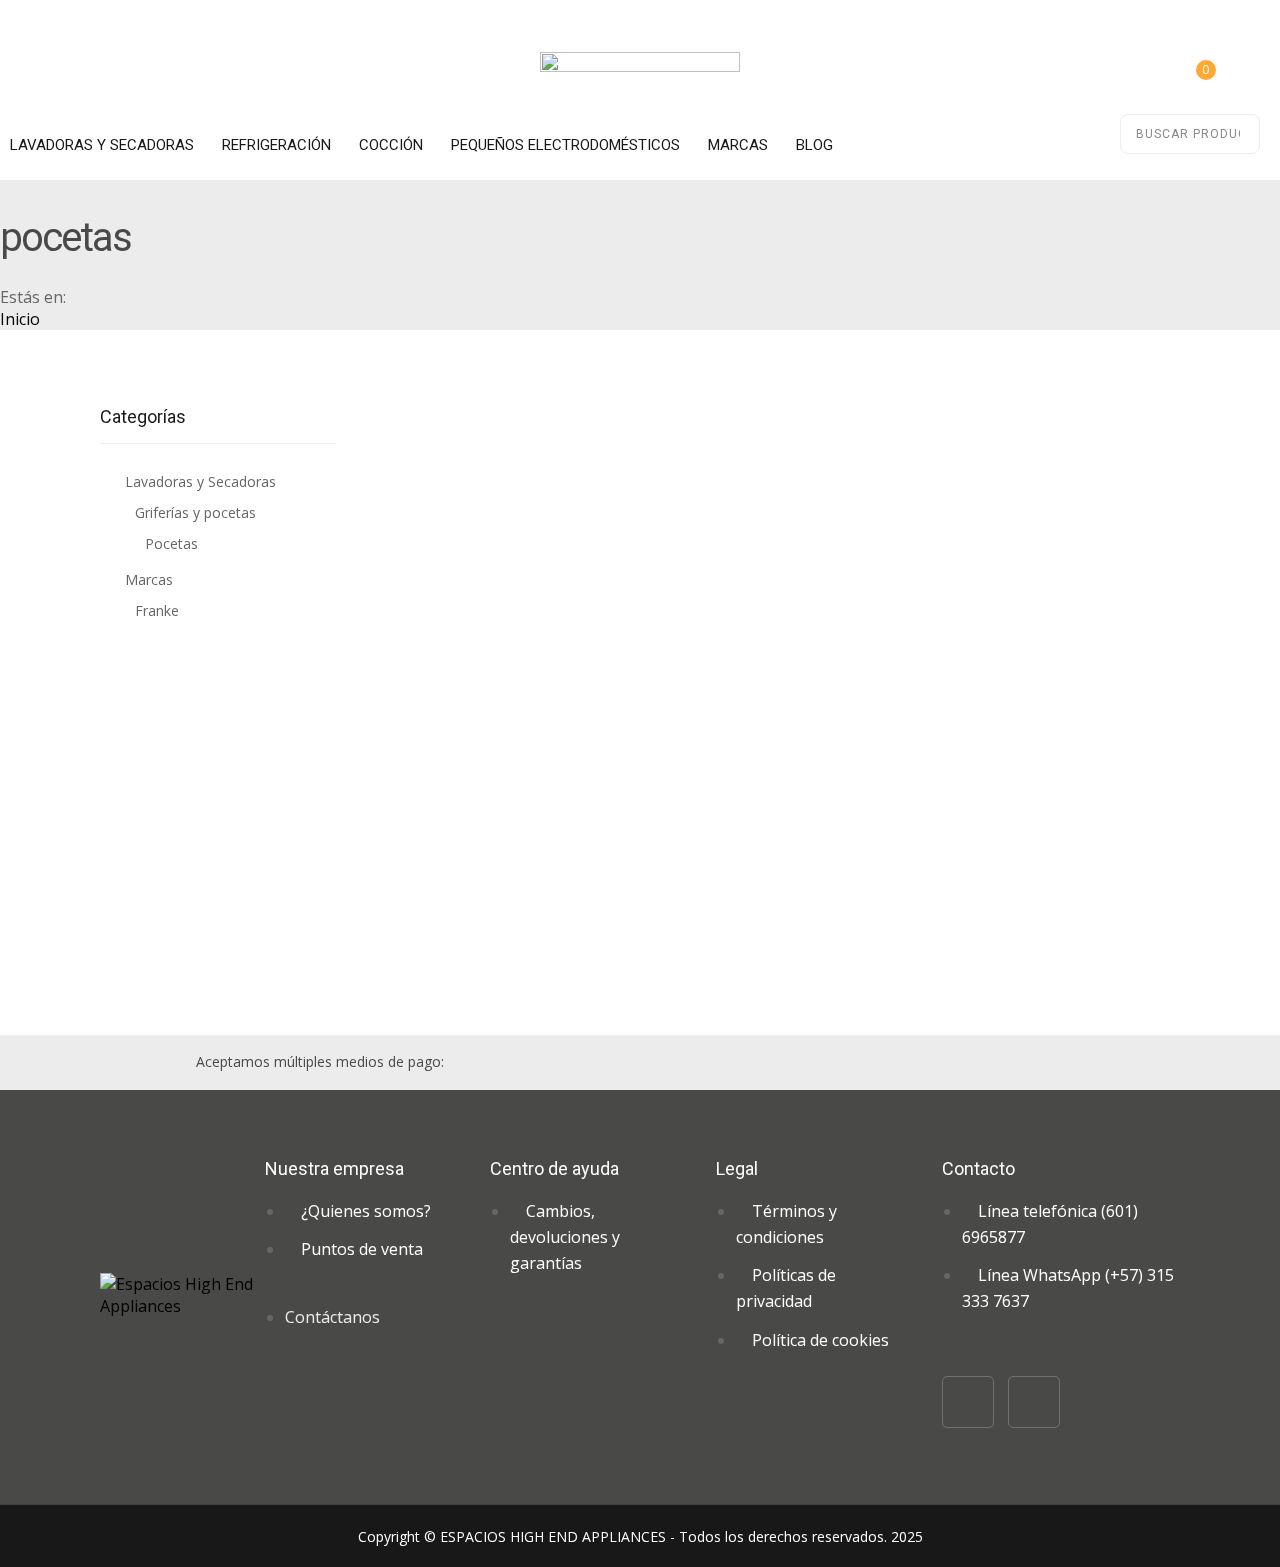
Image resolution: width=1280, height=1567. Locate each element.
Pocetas (171, 543)
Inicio (20, 319)
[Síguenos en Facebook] (968, 1402)
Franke (157, 610)
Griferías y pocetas (195, 512)
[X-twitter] (1034, 1402)
